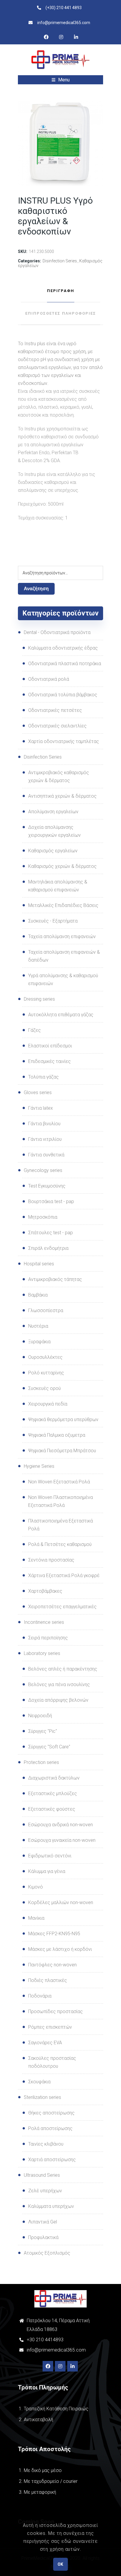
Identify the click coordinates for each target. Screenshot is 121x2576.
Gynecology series (43, 1170)
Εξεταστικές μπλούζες (53, 1793)
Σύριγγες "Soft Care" (49, 1747)
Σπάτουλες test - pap (51, 1233)
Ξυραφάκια (39, 1342)
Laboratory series (42, 1653)
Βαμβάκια (38, 1295)
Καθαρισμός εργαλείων (53, 851)
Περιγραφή (61, 291)
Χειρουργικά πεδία (48, 1404)
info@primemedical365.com (56, 2350)
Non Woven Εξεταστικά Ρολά (59, 1482)
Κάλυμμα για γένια (47, 1871)
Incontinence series (44, 1622)
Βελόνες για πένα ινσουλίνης (59, 1684)
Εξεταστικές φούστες (52, 1809)
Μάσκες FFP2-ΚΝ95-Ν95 (54, 1934)
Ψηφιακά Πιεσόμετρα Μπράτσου (62, 1451)
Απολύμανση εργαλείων (53, 812)
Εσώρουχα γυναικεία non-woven (62, 1840)
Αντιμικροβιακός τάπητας (55, 1279)
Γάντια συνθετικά (46, 1155)
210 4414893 (49, 2340)
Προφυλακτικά (43, 2237)
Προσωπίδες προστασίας (56, 2011)
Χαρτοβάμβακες (45, 1591)
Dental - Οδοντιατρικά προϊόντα (57, 632)
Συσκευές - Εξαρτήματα (53, 921)
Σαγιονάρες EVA (45, 2043)
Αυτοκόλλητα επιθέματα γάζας (61, 1015)
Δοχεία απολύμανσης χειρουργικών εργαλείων (54, 831)
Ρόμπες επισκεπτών (50, 2027)
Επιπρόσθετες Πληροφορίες (61, 313)
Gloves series (38, 1092)
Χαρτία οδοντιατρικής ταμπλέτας (64, 741)
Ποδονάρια (40, 1996)
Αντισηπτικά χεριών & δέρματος (62, 796)
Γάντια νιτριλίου (45, 1139)
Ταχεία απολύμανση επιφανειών (62, 936)
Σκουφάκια (39, 2082)
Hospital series (39, 1264)
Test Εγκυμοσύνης (47, 1186)
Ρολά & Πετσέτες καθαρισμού (60, 1544)
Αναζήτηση (36, 589)
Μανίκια (36, 1918)
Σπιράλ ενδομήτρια (48, 1248)
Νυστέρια (38, 1326)
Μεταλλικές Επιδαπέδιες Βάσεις (63, 905)
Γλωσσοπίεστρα (46, 1310)
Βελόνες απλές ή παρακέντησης (63, 1669)
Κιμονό (36, 1887)
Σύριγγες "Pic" (43, 1731)
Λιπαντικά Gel (43, 2222)
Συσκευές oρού (44, 1388)
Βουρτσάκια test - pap (51, 1201)
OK (60, 2564)
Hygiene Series (39, 1466)
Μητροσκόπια (43, 1217)
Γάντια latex (41, 1108)
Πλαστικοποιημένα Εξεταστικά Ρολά (60, 1525)
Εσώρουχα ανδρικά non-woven (60, 1825)
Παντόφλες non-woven (52, 1965)
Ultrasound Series (42, 2175)
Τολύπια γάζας (43, 1077)
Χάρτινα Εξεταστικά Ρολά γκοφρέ (64, 1575)
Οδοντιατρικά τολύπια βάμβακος (63, 695)
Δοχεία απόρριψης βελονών (58, 1700)
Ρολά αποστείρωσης (50, 2128)
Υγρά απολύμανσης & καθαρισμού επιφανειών (63, 980)
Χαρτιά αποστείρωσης (52, 2160)
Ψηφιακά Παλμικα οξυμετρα (57, 1435)
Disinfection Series (60, 261)
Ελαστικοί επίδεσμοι (50, 1046)
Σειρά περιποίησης (48, 1638)
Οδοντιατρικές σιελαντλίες (57, 726)
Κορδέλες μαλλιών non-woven (61, 1902)
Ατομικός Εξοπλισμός (47, 2253)
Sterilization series (42, 2097)
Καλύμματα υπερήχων (51, 2206)
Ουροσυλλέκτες (45, 1357)
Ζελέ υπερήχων (45, 2191)
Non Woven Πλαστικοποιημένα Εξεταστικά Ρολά (60, 1501)
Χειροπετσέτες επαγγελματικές (62, 1607)
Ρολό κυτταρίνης (46, 1373)
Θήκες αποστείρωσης (51, 2113)
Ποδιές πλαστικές (48, 1980)
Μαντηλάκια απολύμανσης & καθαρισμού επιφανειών (58, 886)
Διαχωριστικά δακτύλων (54, 1778)
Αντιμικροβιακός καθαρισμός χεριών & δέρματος (59, 777)
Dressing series (39, 999)
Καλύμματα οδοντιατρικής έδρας (63, 648)
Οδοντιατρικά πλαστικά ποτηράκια (65, 664)
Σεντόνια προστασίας (51, 1560)
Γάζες (35, 1030)
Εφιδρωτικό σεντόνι (50, 1856)
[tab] (60, 291)
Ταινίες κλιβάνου (46, 2144)
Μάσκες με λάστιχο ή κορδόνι (60, 1949)
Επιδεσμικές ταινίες (49, 1061)
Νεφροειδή (40, 1716)
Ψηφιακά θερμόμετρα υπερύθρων (63, 1419)
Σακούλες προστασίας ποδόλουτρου (52, 2062)
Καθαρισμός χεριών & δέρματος (62, 866)
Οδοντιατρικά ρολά (49, 679)
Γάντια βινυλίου (44, 1124)
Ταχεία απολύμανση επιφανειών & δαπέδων (64, 956)
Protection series (41, 1762)
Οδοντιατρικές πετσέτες (55, 710)
